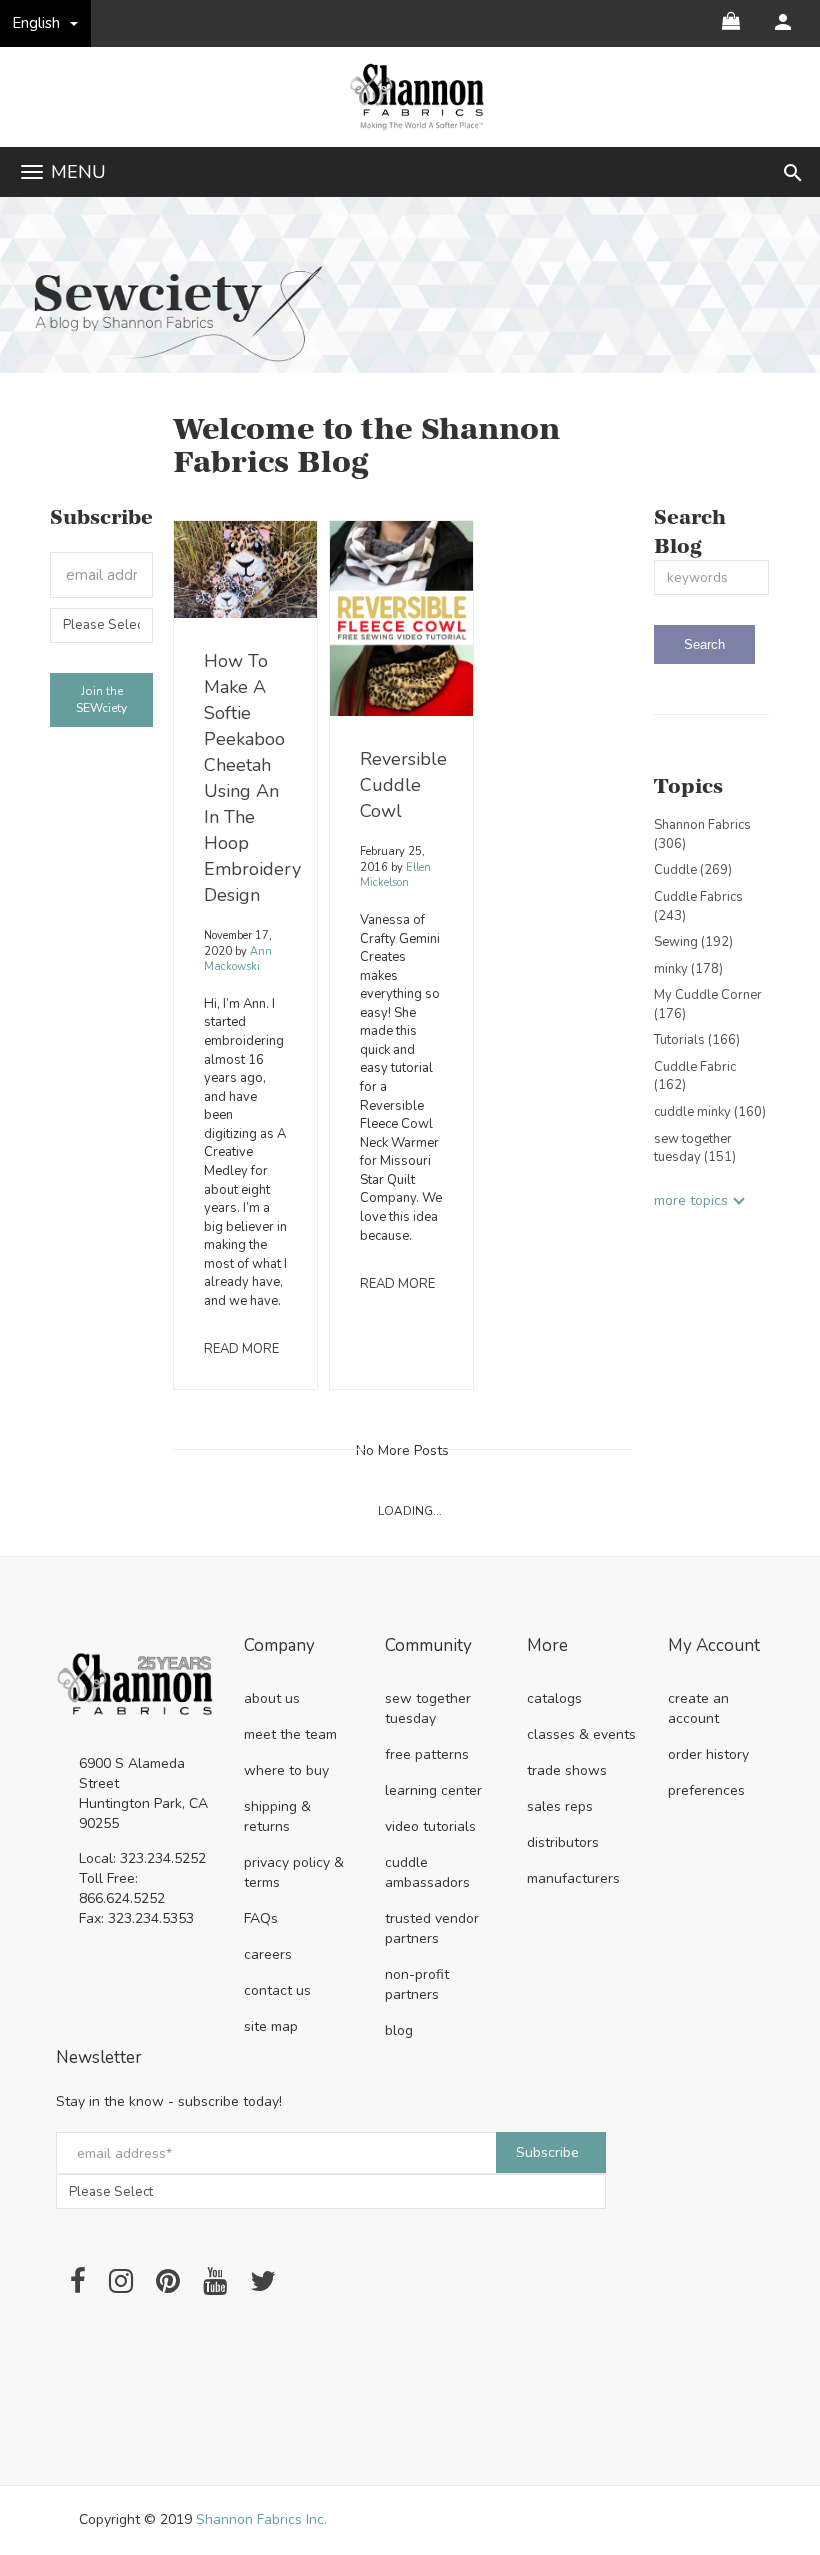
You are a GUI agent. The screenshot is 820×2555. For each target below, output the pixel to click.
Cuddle (693, 870)
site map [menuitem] (271, 2026)
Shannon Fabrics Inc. (261, 2519)
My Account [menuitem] (714, 1646)
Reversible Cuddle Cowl (403, 785)
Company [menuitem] (279, 1646)
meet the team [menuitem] (290, 1734)
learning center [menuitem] (433, 1790)
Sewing (693, 942)
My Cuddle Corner (708, 1004)
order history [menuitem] (708, 1754)
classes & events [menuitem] (581, 1734)
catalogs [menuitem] (554, 1698)
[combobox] (711, 577)
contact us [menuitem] (277, 1990)
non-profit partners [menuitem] (417, 1984)
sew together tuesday (695, 1148)
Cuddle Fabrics (698, 906)
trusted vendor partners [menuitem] (432, 1928)
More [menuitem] (547, 1646)
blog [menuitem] (399, 2030)
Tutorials (697, 1040)
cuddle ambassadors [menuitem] (427, 1872)
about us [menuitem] (272, 1698)
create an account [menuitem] (698, 1708)
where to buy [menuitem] (286, 1770)
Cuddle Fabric (695, 1076)
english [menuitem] (36, 23)
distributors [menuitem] (563, 1842)
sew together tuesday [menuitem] (428, 1708)
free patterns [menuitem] (427, 1754)
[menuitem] (783, 22)
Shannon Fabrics (702, 834)
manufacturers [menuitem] (573, 1878)
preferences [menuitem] (706, 1790)
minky (688, 969)
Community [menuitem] (428, 1646)
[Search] (704, 644)
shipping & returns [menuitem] (277, 1816)
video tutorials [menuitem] (430, 1826)
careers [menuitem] (268, 1954)
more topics (691, 1200)
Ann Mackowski (238, 959)
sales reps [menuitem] (560, 1806)
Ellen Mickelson (395, 875)
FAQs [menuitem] (261, 1918)
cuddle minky (710, 1112)
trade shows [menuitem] (567, 1770)
